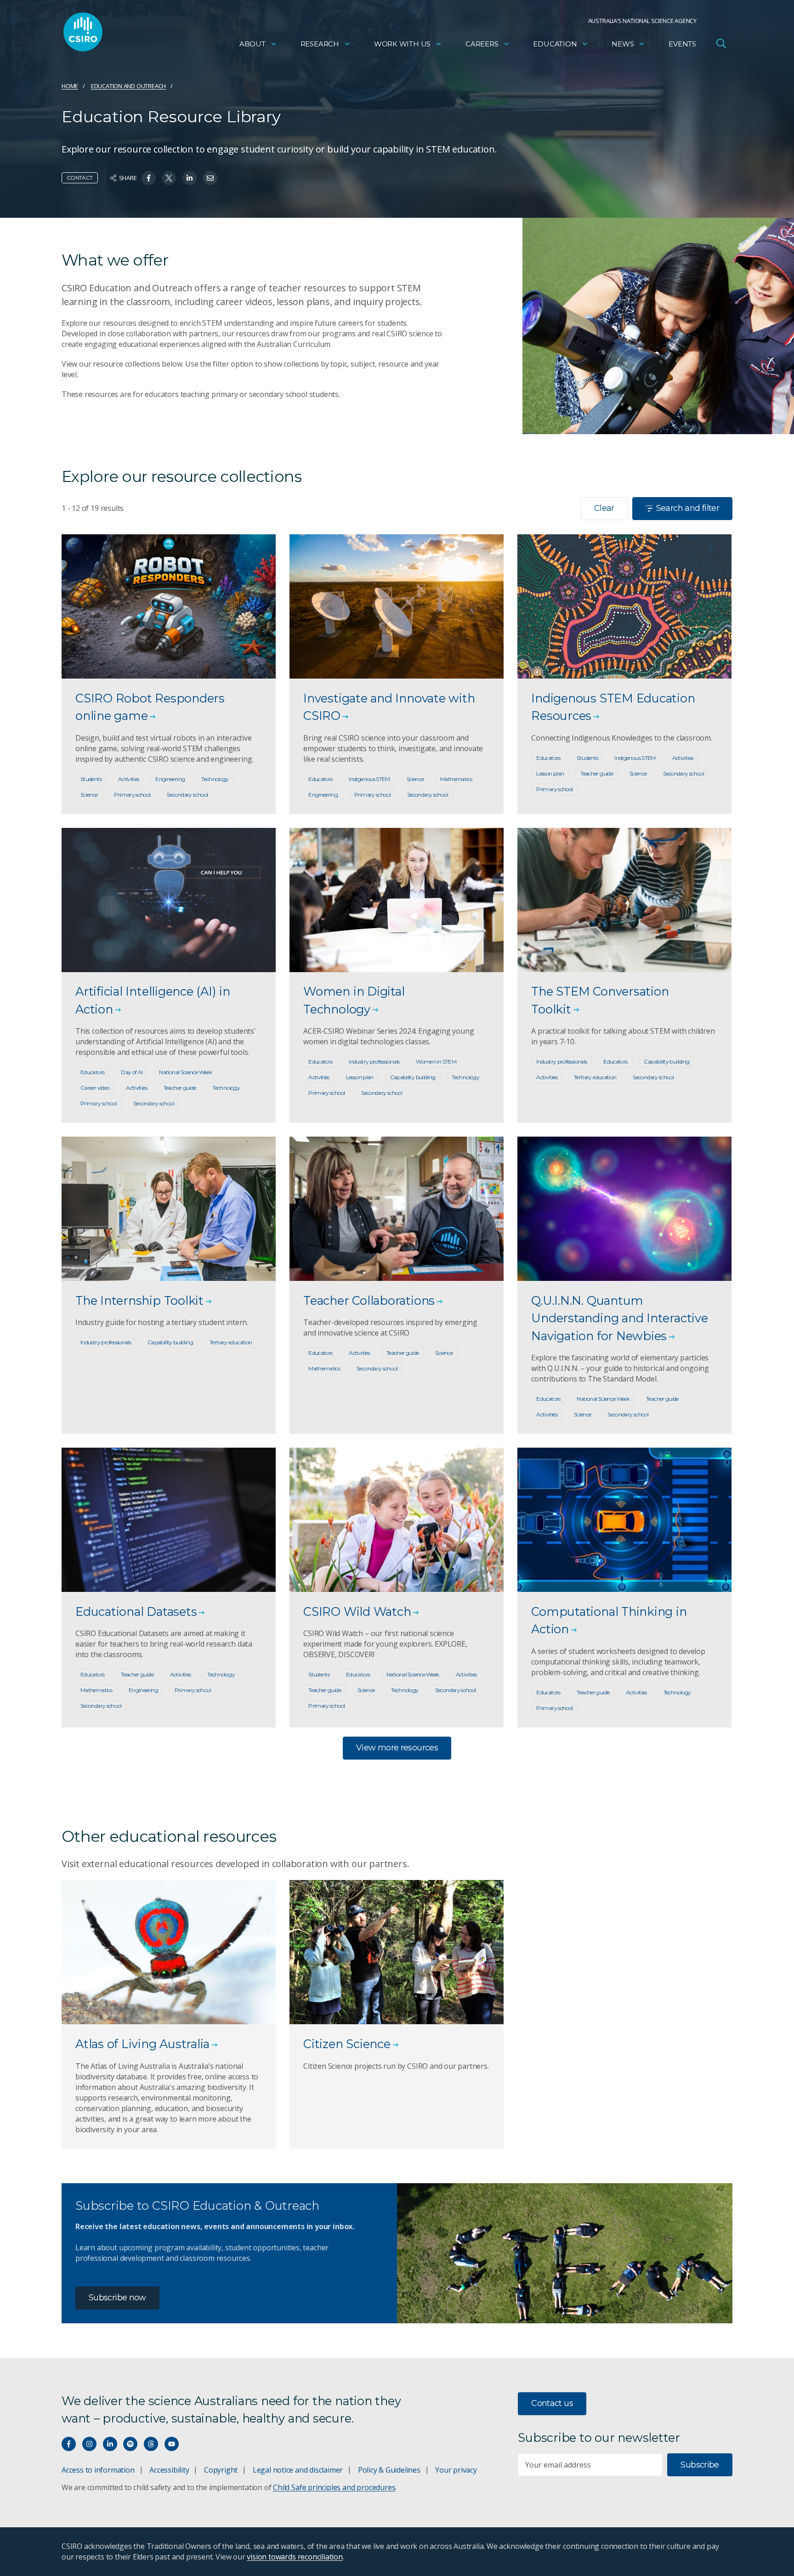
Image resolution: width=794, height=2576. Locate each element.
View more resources (397, 1748)
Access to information (98, 2470)
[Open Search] (721, 43)
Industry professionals (374, 1062)
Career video (95, 1088)
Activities (129, 779)
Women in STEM (436, 1062)
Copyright (221, 2470)
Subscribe (700, 2465)
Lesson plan (550, 773)
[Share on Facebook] (149, 178)
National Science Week (185, 1072)
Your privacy (456, 2470)
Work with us (402, 44)
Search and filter (688, 508)
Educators (320, 779)
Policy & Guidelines (389, 2470)
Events (682, 44)
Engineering (170, 779)
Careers (482, 44)
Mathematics (456, 779)
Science (89, 795)
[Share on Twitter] (169, 178)
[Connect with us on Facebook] (69, 2444)
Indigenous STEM (369, 779)
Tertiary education (595, 1077)
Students (91, 779)
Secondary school (187, 795)
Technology (215, 779)
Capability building (413, 1077)
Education (555, 44)
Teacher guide (597, 773)
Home (70, 86)
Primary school (132, 795)
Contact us (552, 2403)
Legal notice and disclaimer (298, 2470)
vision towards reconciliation (295, 2557)
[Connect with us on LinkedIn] (110, 2444)
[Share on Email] (210, 178)
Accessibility (169, 2470)
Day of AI (132, 1072)
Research (320, 44)
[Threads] (151, 2444)
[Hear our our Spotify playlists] (130, 2444)
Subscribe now (117, 2298)
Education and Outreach (128, 86)
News (623, 44)
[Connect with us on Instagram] (89, 2444)
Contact (80, 178)
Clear (604, 508)
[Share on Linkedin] (190, 178)
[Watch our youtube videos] (172, 2444)
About (252, 44)
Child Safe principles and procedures (334, 2487)
